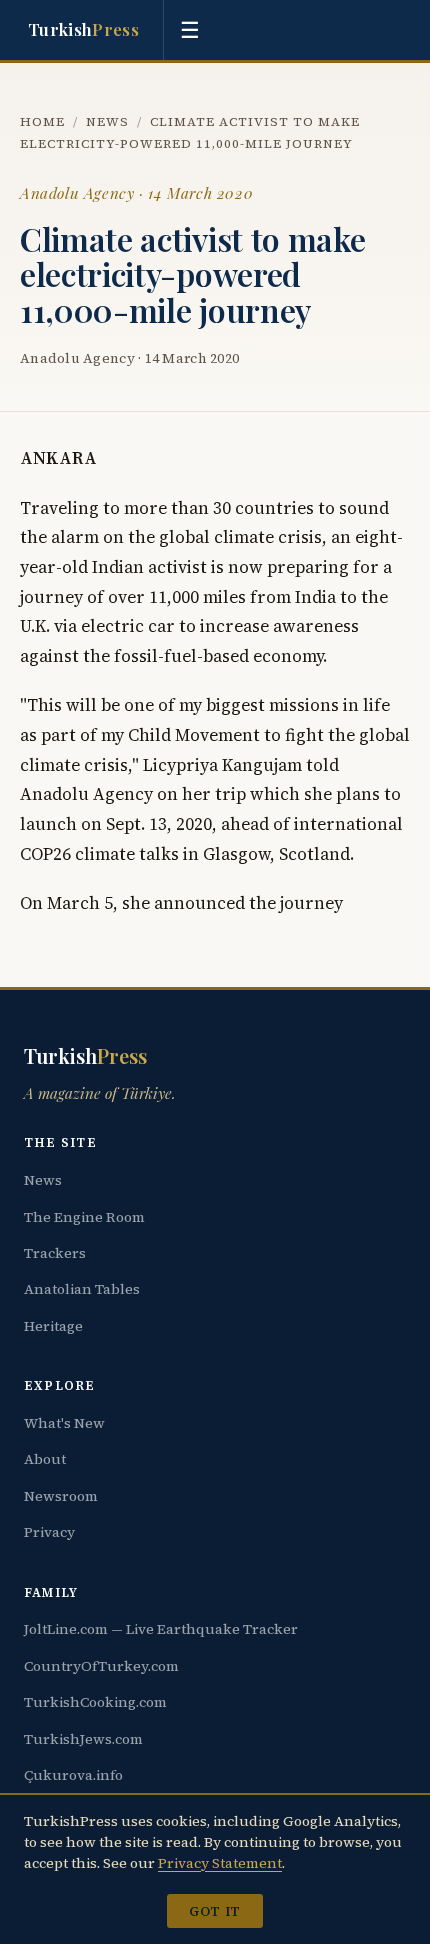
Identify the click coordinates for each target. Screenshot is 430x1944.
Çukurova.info (73, 1775)
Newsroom (61, 1496)
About (45, 1459)
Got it (214, 1911)
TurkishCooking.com (95, 1702)
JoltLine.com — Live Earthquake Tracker (161, 1629)
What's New (64, 1423)
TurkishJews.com (83, 1739)
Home (42, 121)
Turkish (83, 29)
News (107, 121)
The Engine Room (84, 1217)
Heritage (53, 1326)
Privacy (49, 1532)
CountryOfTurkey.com (101, 1666)
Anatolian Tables (82, 1289)
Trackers (55, 1253)
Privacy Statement (220, 1863)
